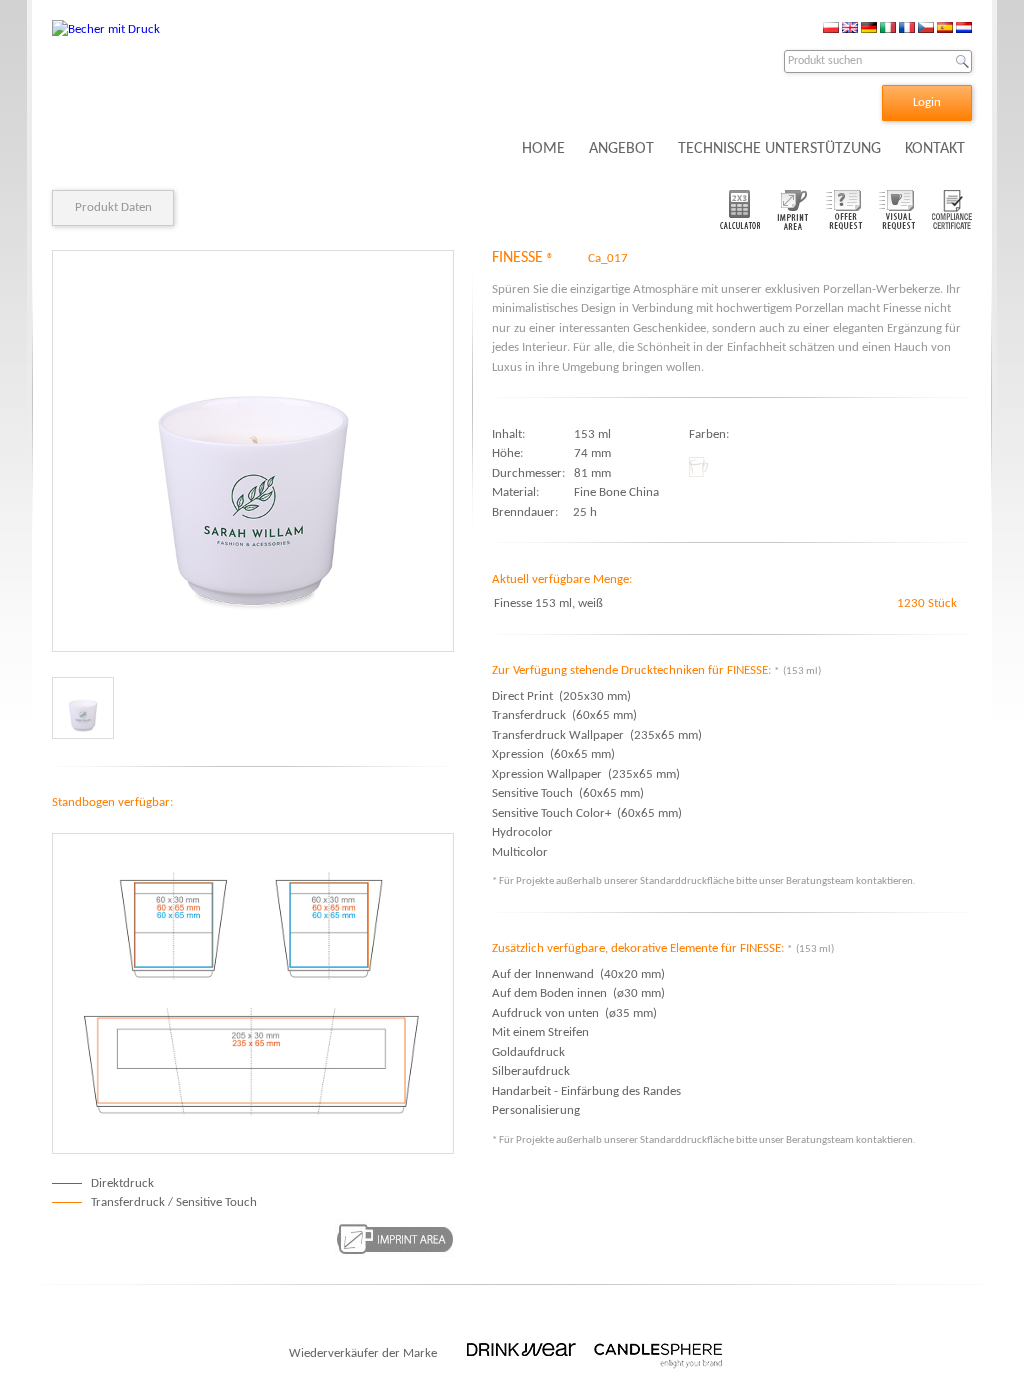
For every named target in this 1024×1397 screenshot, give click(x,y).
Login (927, 102)
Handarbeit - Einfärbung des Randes (586, 1091)
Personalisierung (536, 1110)
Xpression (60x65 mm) (553, 754)
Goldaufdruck (528, 1052)
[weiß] (83, 708)
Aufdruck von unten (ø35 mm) (574, 1013)
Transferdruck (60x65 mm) (564, 715)
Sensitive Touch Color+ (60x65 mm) (587, 813)
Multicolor (523, 852)
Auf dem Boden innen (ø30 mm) (578, 993)
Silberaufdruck (531, 1071)
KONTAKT (935, 149)
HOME (543, 149)
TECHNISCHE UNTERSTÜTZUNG (779, 149)
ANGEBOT (621, 149)
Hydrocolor (525, 832)
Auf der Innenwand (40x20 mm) (578, 974)
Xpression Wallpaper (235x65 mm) (586, 774)
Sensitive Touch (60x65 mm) (568, 793)
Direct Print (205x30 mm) (561, 696)
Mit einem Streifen (540, 1032)
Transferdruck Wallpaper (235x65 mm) (597, 735)
